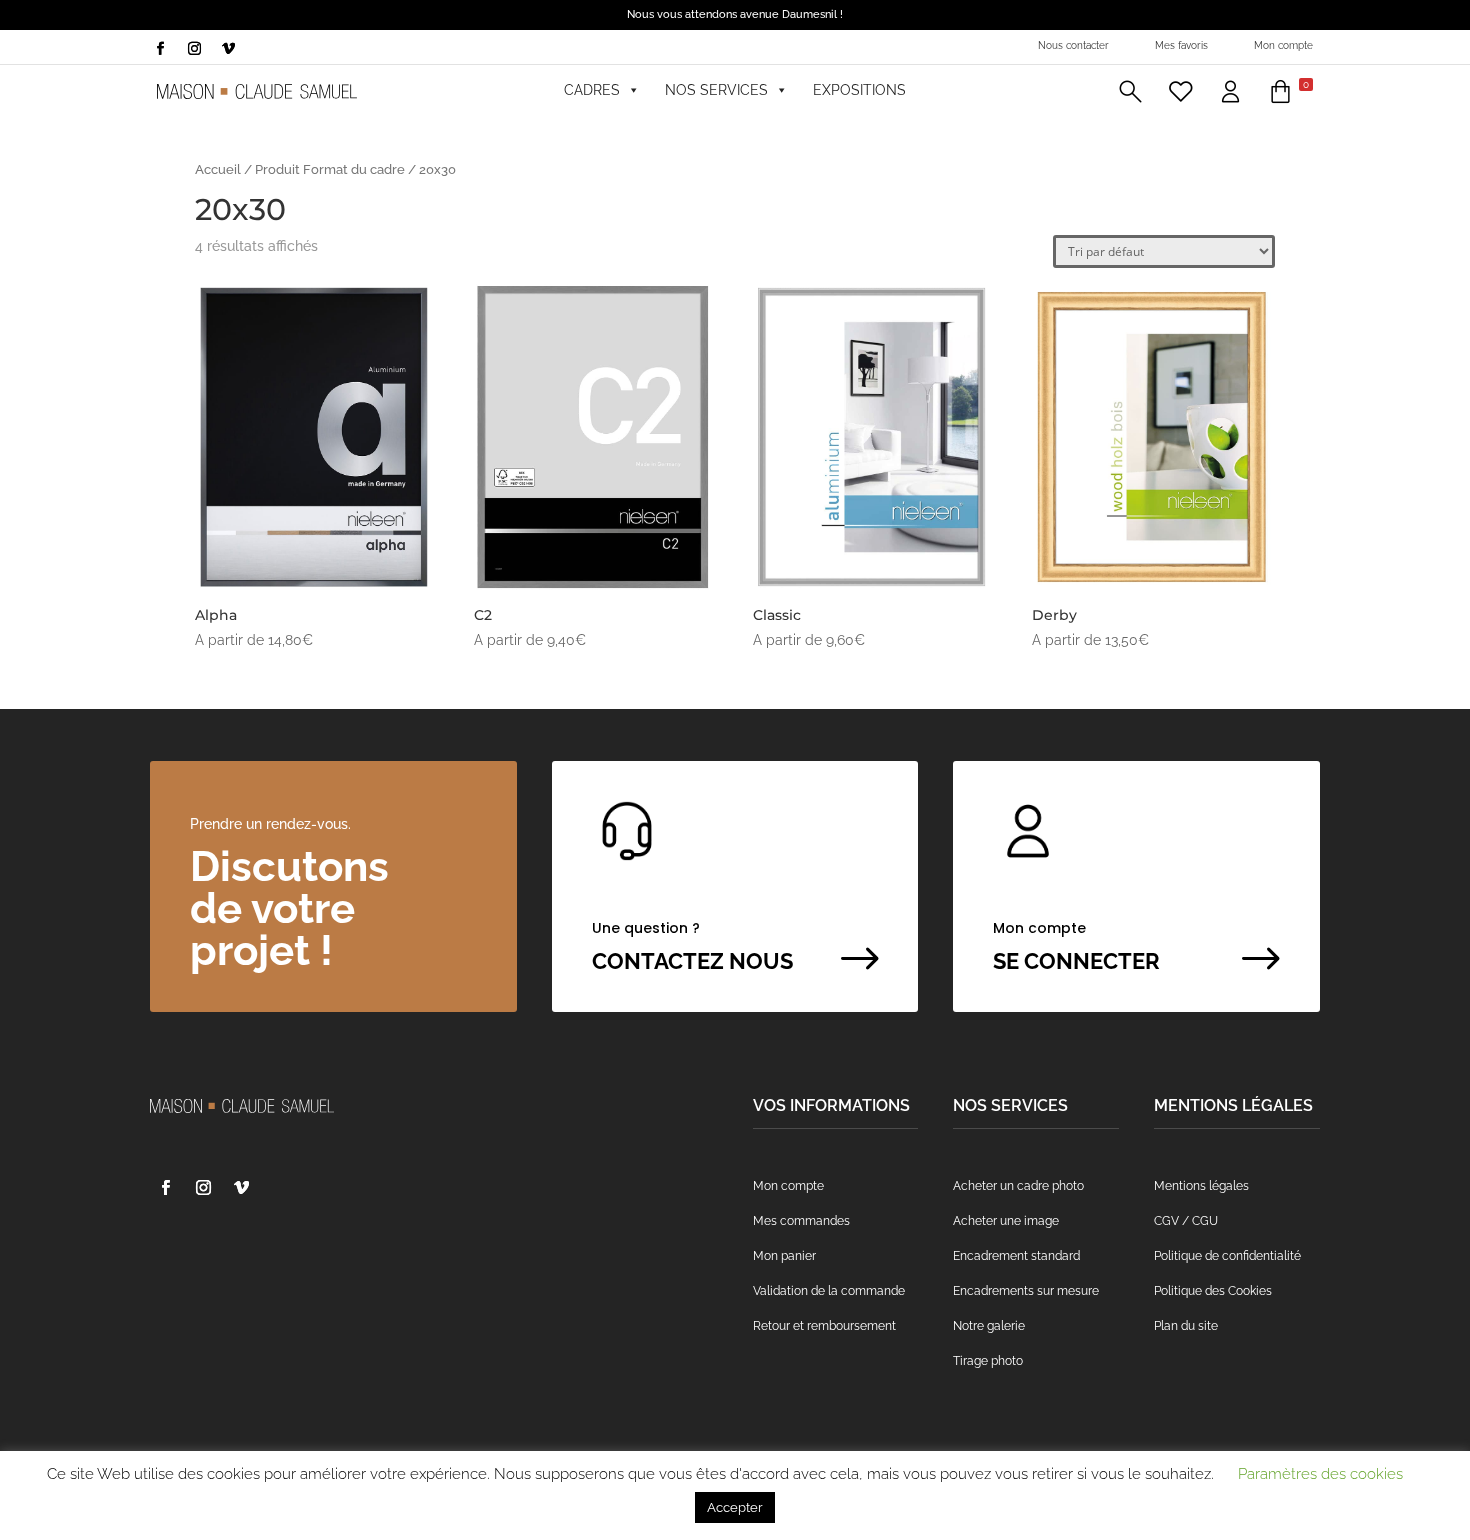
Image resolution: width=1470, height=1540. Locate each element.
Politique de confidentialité (1227, 1256)
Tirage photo (988, 1361)
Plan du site (1186, 1326)
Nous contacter (1073, 45)
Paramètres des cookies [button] (1320, 1474)
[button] (1130, 90)
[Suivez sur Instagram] (194, 49)
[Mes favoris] (1180, 90)
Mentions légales (1201, 1186)
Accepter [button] (735, 1507)
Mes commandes (801, 1221)
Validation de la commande (829, 1291)
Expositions (859, 90)
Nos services (716, 90)
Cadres (592, 90)
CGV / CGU (1186, 1221)
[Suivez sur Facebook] (160, 49)
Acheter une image (1006, 1221)
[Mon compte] (1230, 90)
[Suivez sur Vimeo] (228, 49)
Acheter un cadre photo (1018, 1186)
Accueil (218, 169)
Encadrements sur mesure (1026, 1291)
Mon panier (784, 1256)
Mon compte (1283, 45)
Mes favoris (1181, 45)
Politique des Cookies (1213, 1291)
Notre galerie (989, 1326)
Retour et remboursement (824, 1326)
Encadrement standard (1016, 1256)
